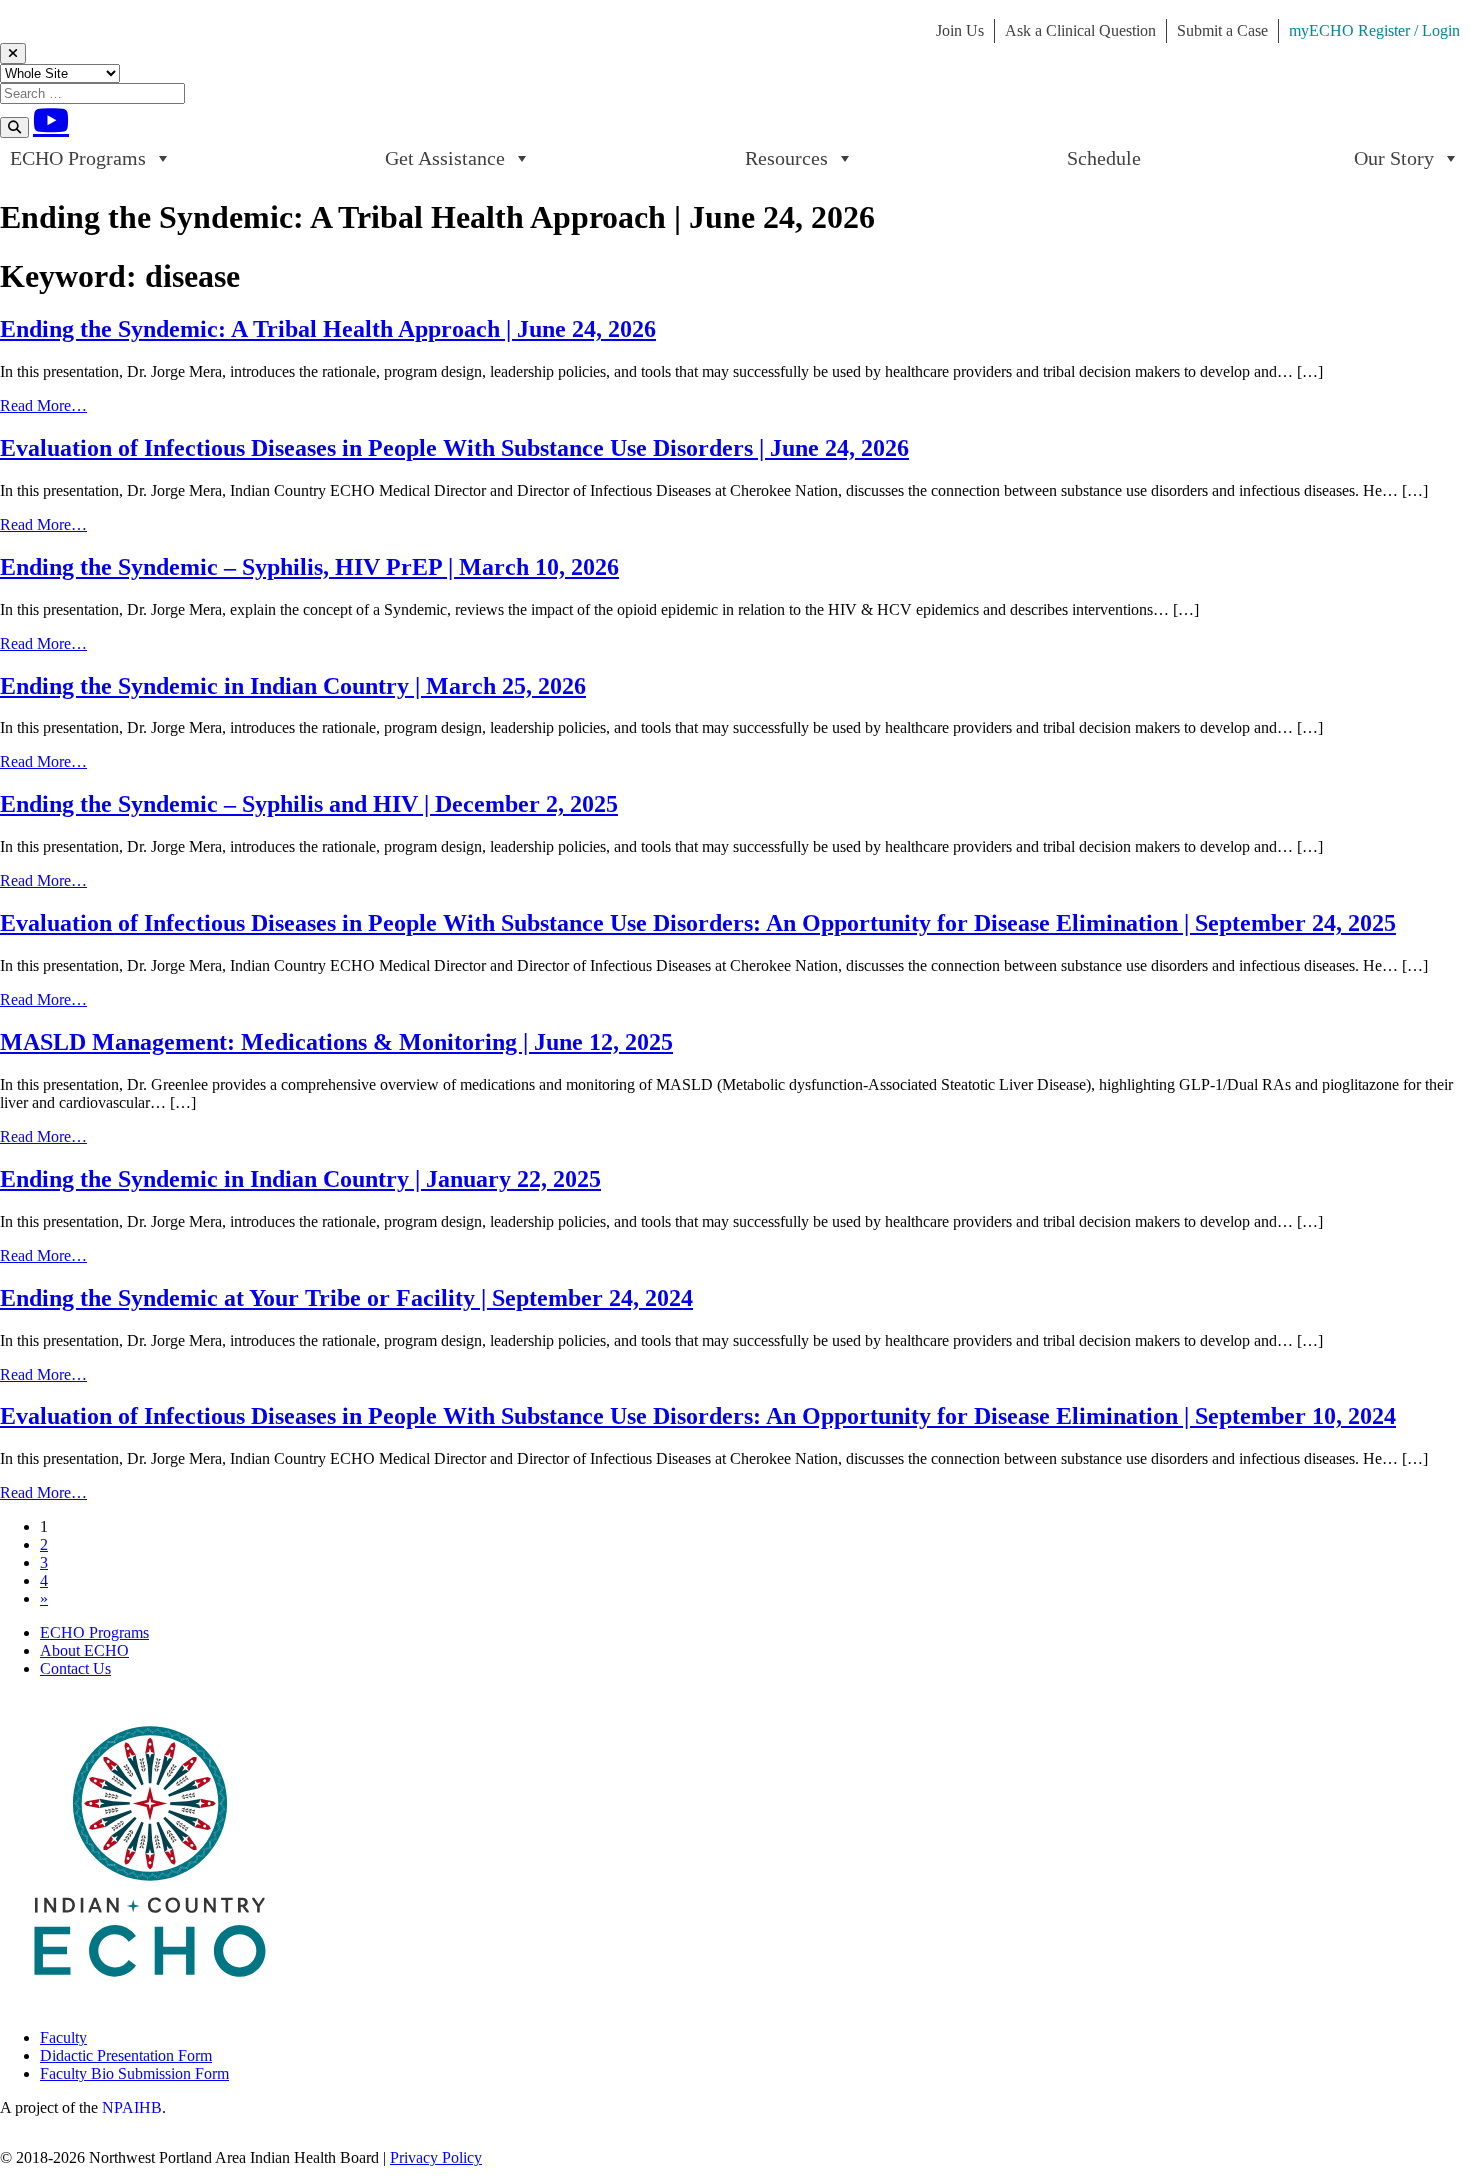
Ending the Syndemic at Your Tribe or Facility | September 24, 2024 (346, 1298)
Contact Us (75, 1668)
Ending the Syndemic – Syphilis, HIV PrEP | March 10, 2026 (309, 567)
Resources (786, 158)
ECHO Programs (78, 158)
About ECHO (84, 1650)
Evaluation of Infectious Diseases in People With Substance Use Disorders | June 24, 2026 (454, 448)
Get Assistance (445, 158)
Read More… (43, 405)
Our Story (1394, 158)
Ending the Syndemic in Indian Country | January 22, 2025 (300, 1179)
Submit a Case (1222, 30)
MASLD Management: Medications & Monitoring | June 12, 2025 (336, 1042)
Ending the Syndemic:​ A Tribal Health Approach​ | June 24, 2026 (328, 329)
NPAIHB (132, 2107)
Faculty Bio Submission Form (134, 2073)
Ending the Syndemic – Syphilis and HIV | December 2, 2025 (309, 804)
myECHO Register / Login (1374, 30)
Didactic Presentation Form (126, 2055)
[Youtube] (51, 120)
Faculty (63, 2037)
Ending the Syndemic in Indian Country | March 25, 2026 (293, 686)
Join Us (960, 30)
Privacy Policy (436, 2157)
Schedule (1104, 158)
